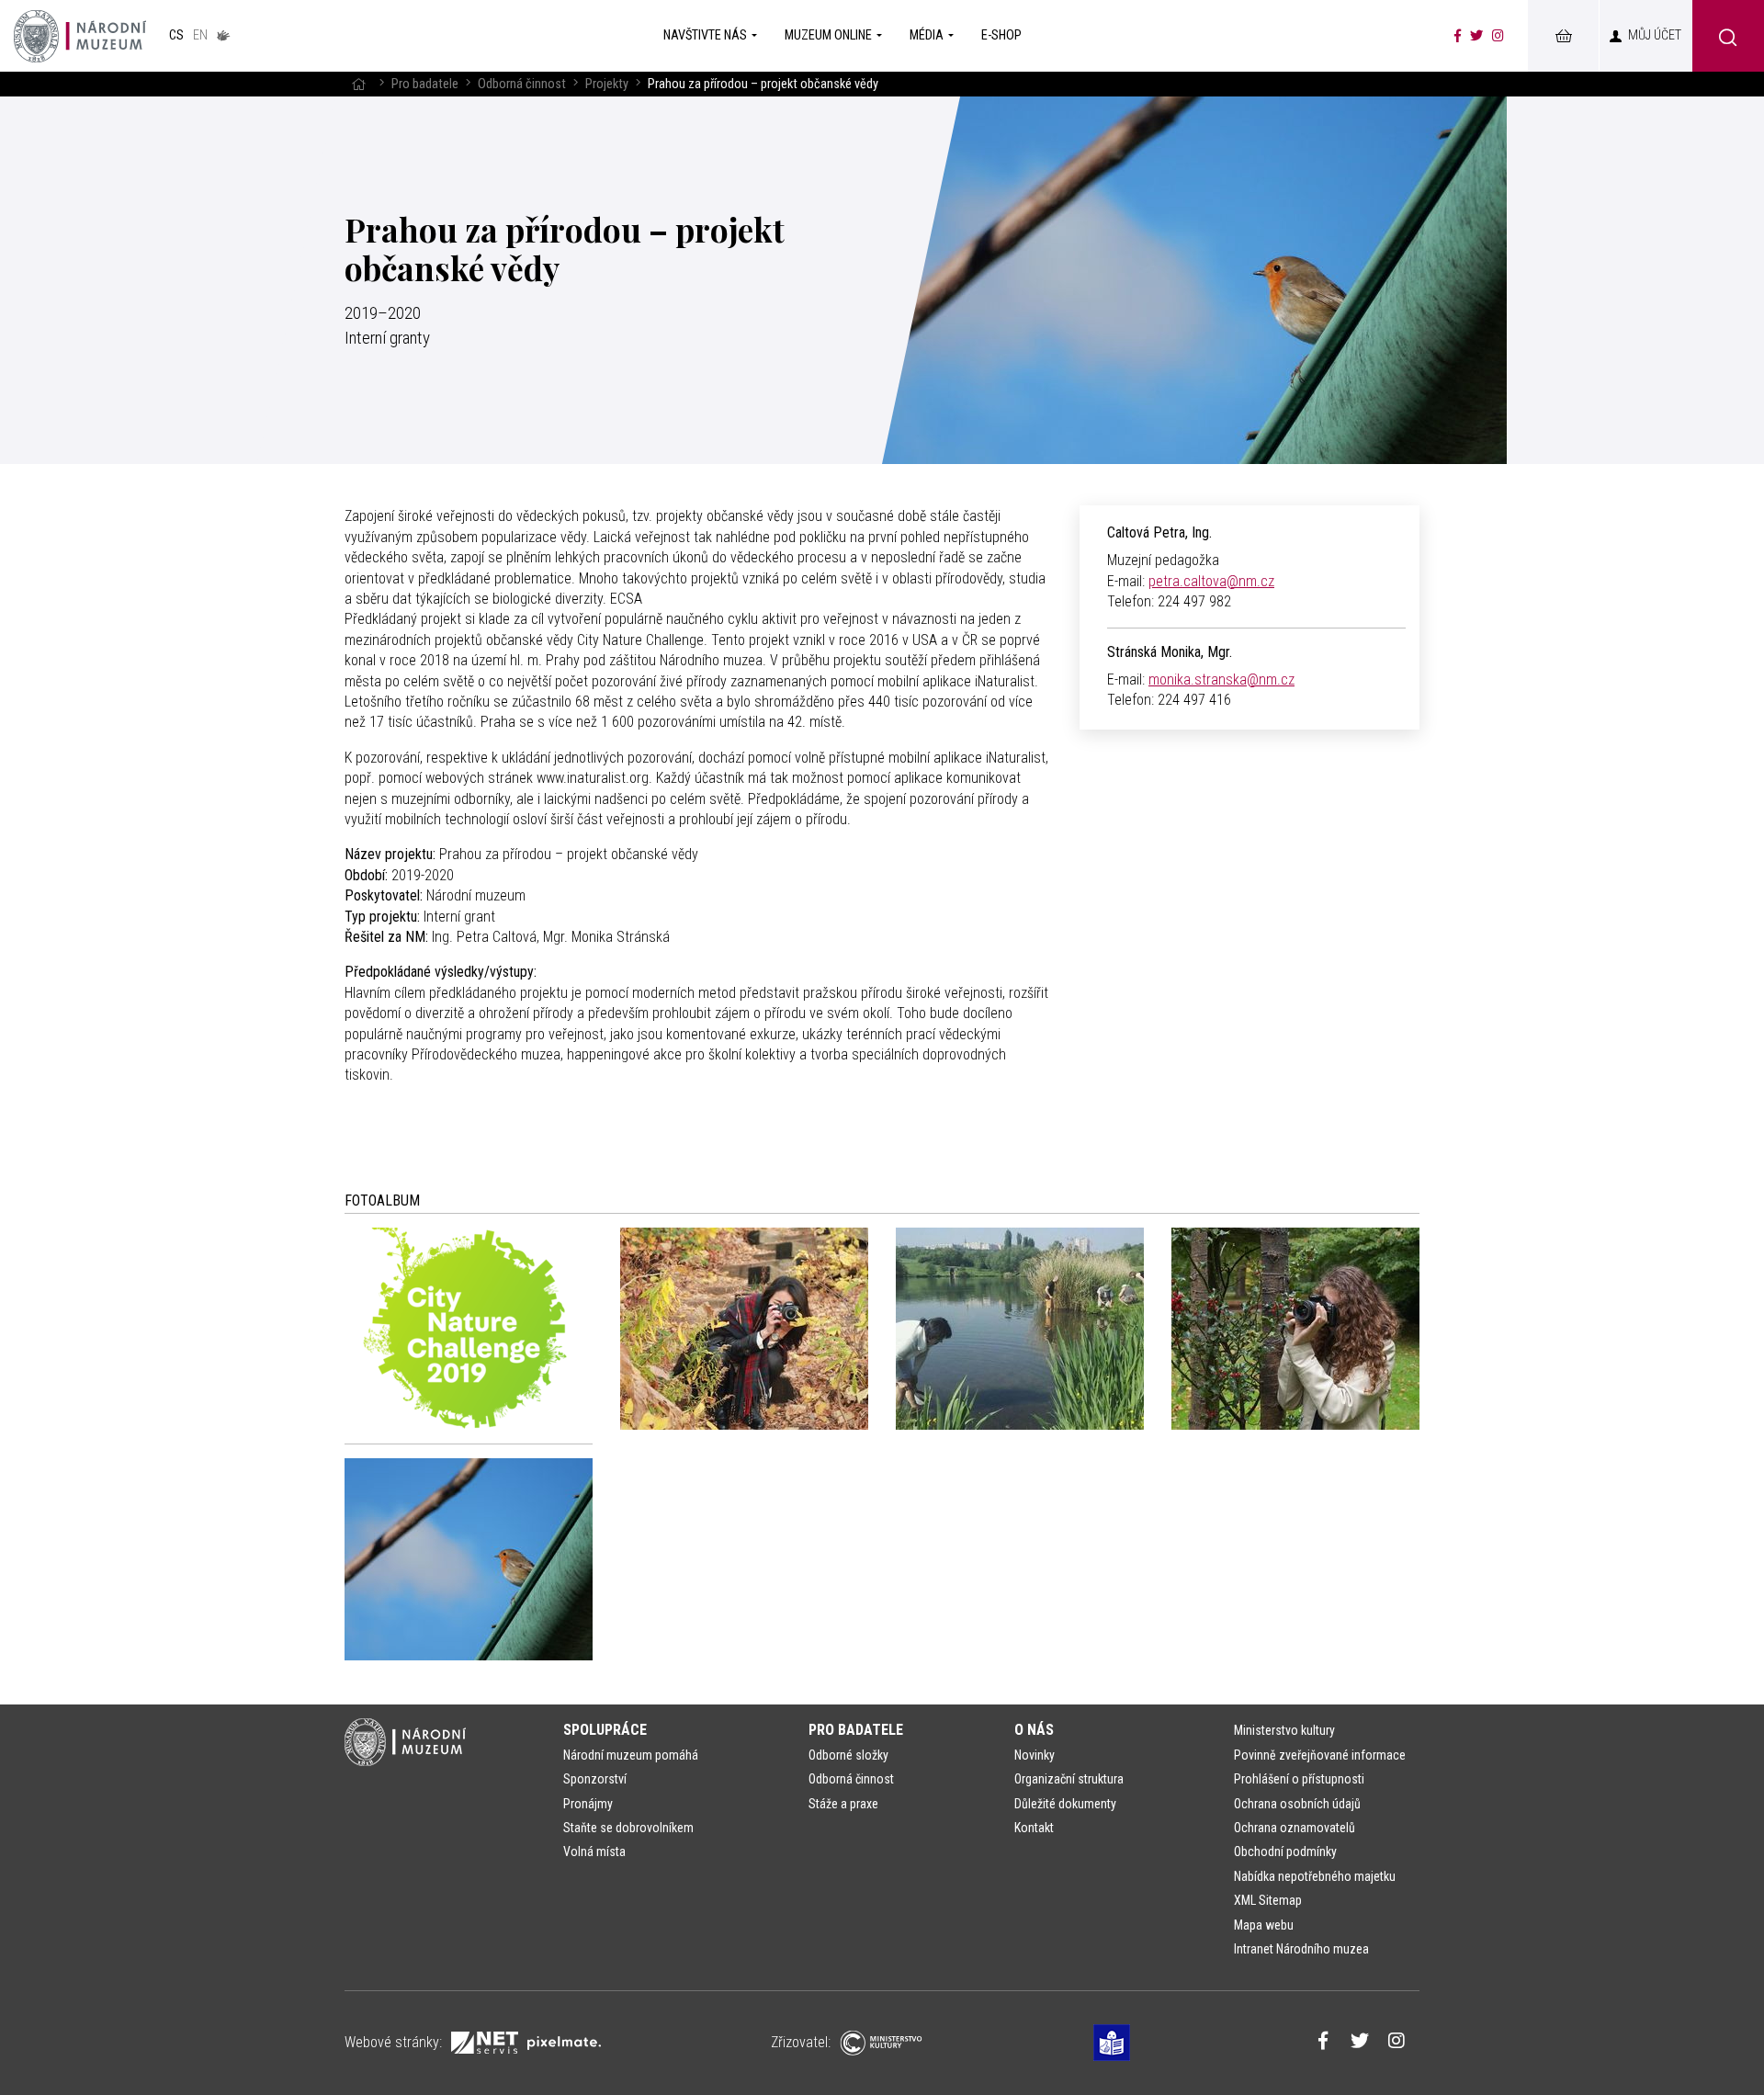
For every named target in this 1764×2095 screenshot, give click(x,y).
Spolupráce (605, 1730)
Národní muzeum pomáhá (631, 1755)
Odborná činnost (522, 84)
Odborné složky (848, 1755)
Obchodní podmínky (1285, 1852)
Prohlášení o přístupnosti (1299, 1779)
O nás (1034, 1730)
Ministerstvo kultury (1284, 1730)
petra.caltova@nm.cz (1211, 581)
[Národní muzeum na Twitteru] (1476, 36)
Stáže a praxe (843, 1804)
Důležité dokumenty (1065, 1804)
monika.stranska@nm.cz (1221, 679)
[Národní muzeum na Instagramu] (1498, 36)
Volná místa (594, 1852)
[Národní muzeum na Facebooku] (1458, 36)
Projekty (607, 84)
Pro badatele (425, 84)
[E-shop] (1563, 36)
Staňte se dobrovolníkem (628, 1828)
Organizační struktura (1069, 1779)
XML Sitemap (1268, 1900)
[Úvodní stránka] (80, 36)
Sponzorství (595, 1779)
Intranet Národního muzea (1301, 1949)
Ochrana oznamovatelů (1295, 1828)
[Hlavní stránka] (358, 84)
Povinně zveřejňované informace (1320, 1755)
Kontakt (1034, 1828)
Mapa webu (1264, 1925)
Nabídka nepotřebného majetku (1315, 1876)
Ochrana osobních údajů (1297, 1804)
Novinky (1035, 1755)
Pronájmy (588, 1804)
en (200, 35)
